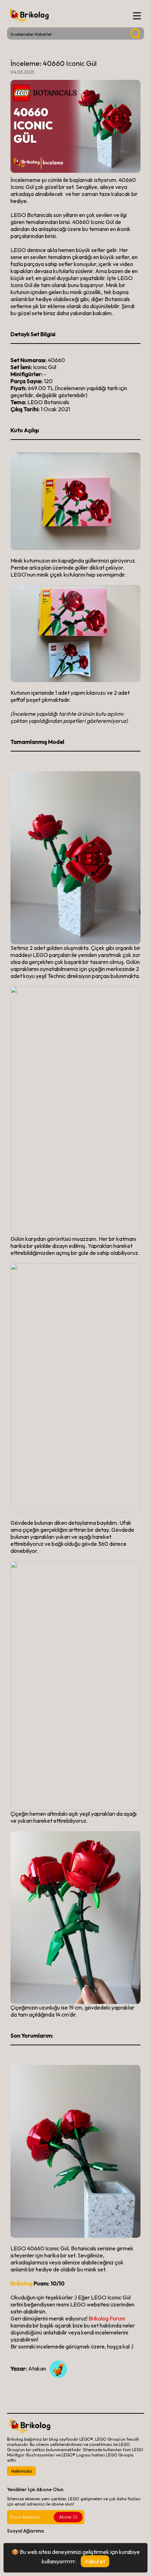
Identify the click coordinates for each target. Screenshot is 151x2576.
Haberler (43, 34)
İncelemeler (22, 34)
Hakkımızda (21, 2471)
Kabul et (95, 2561)
